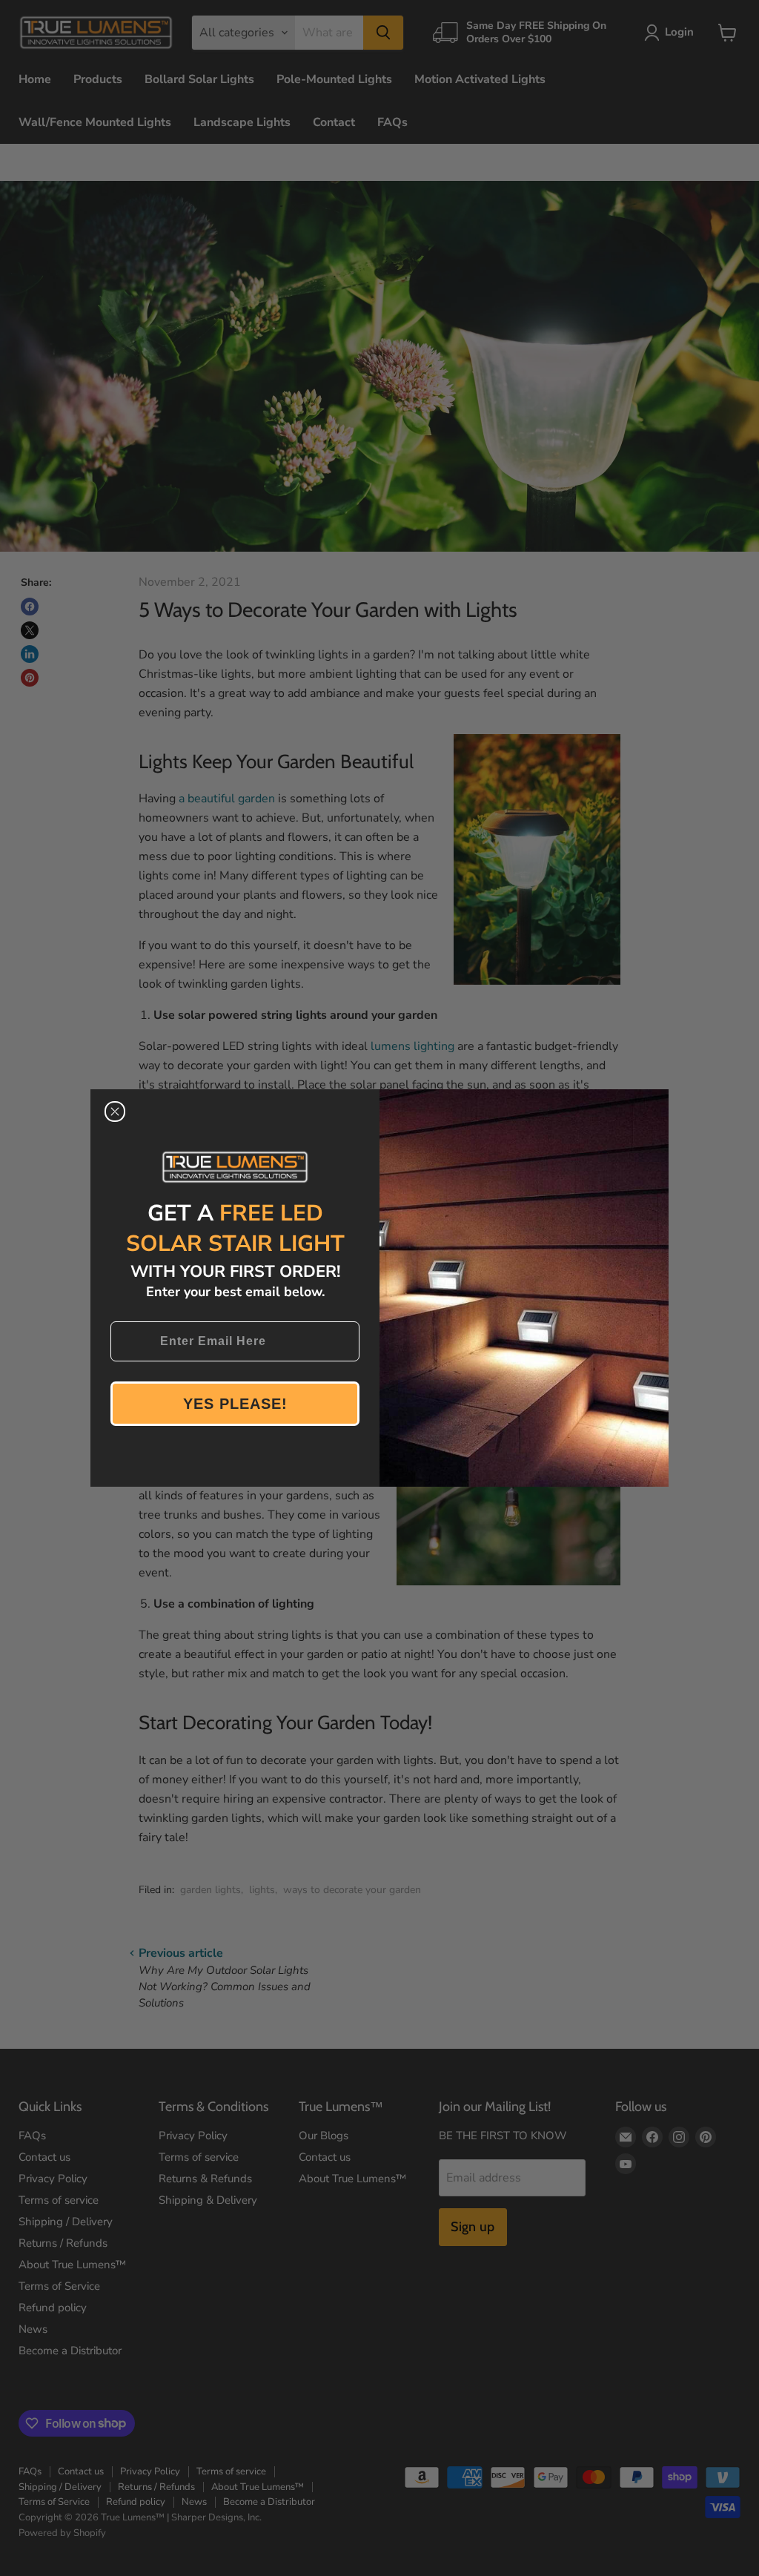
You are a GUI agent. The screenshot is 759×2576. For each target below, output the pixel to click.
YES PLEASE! (235, 1404)
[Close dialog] (115, 1112)
